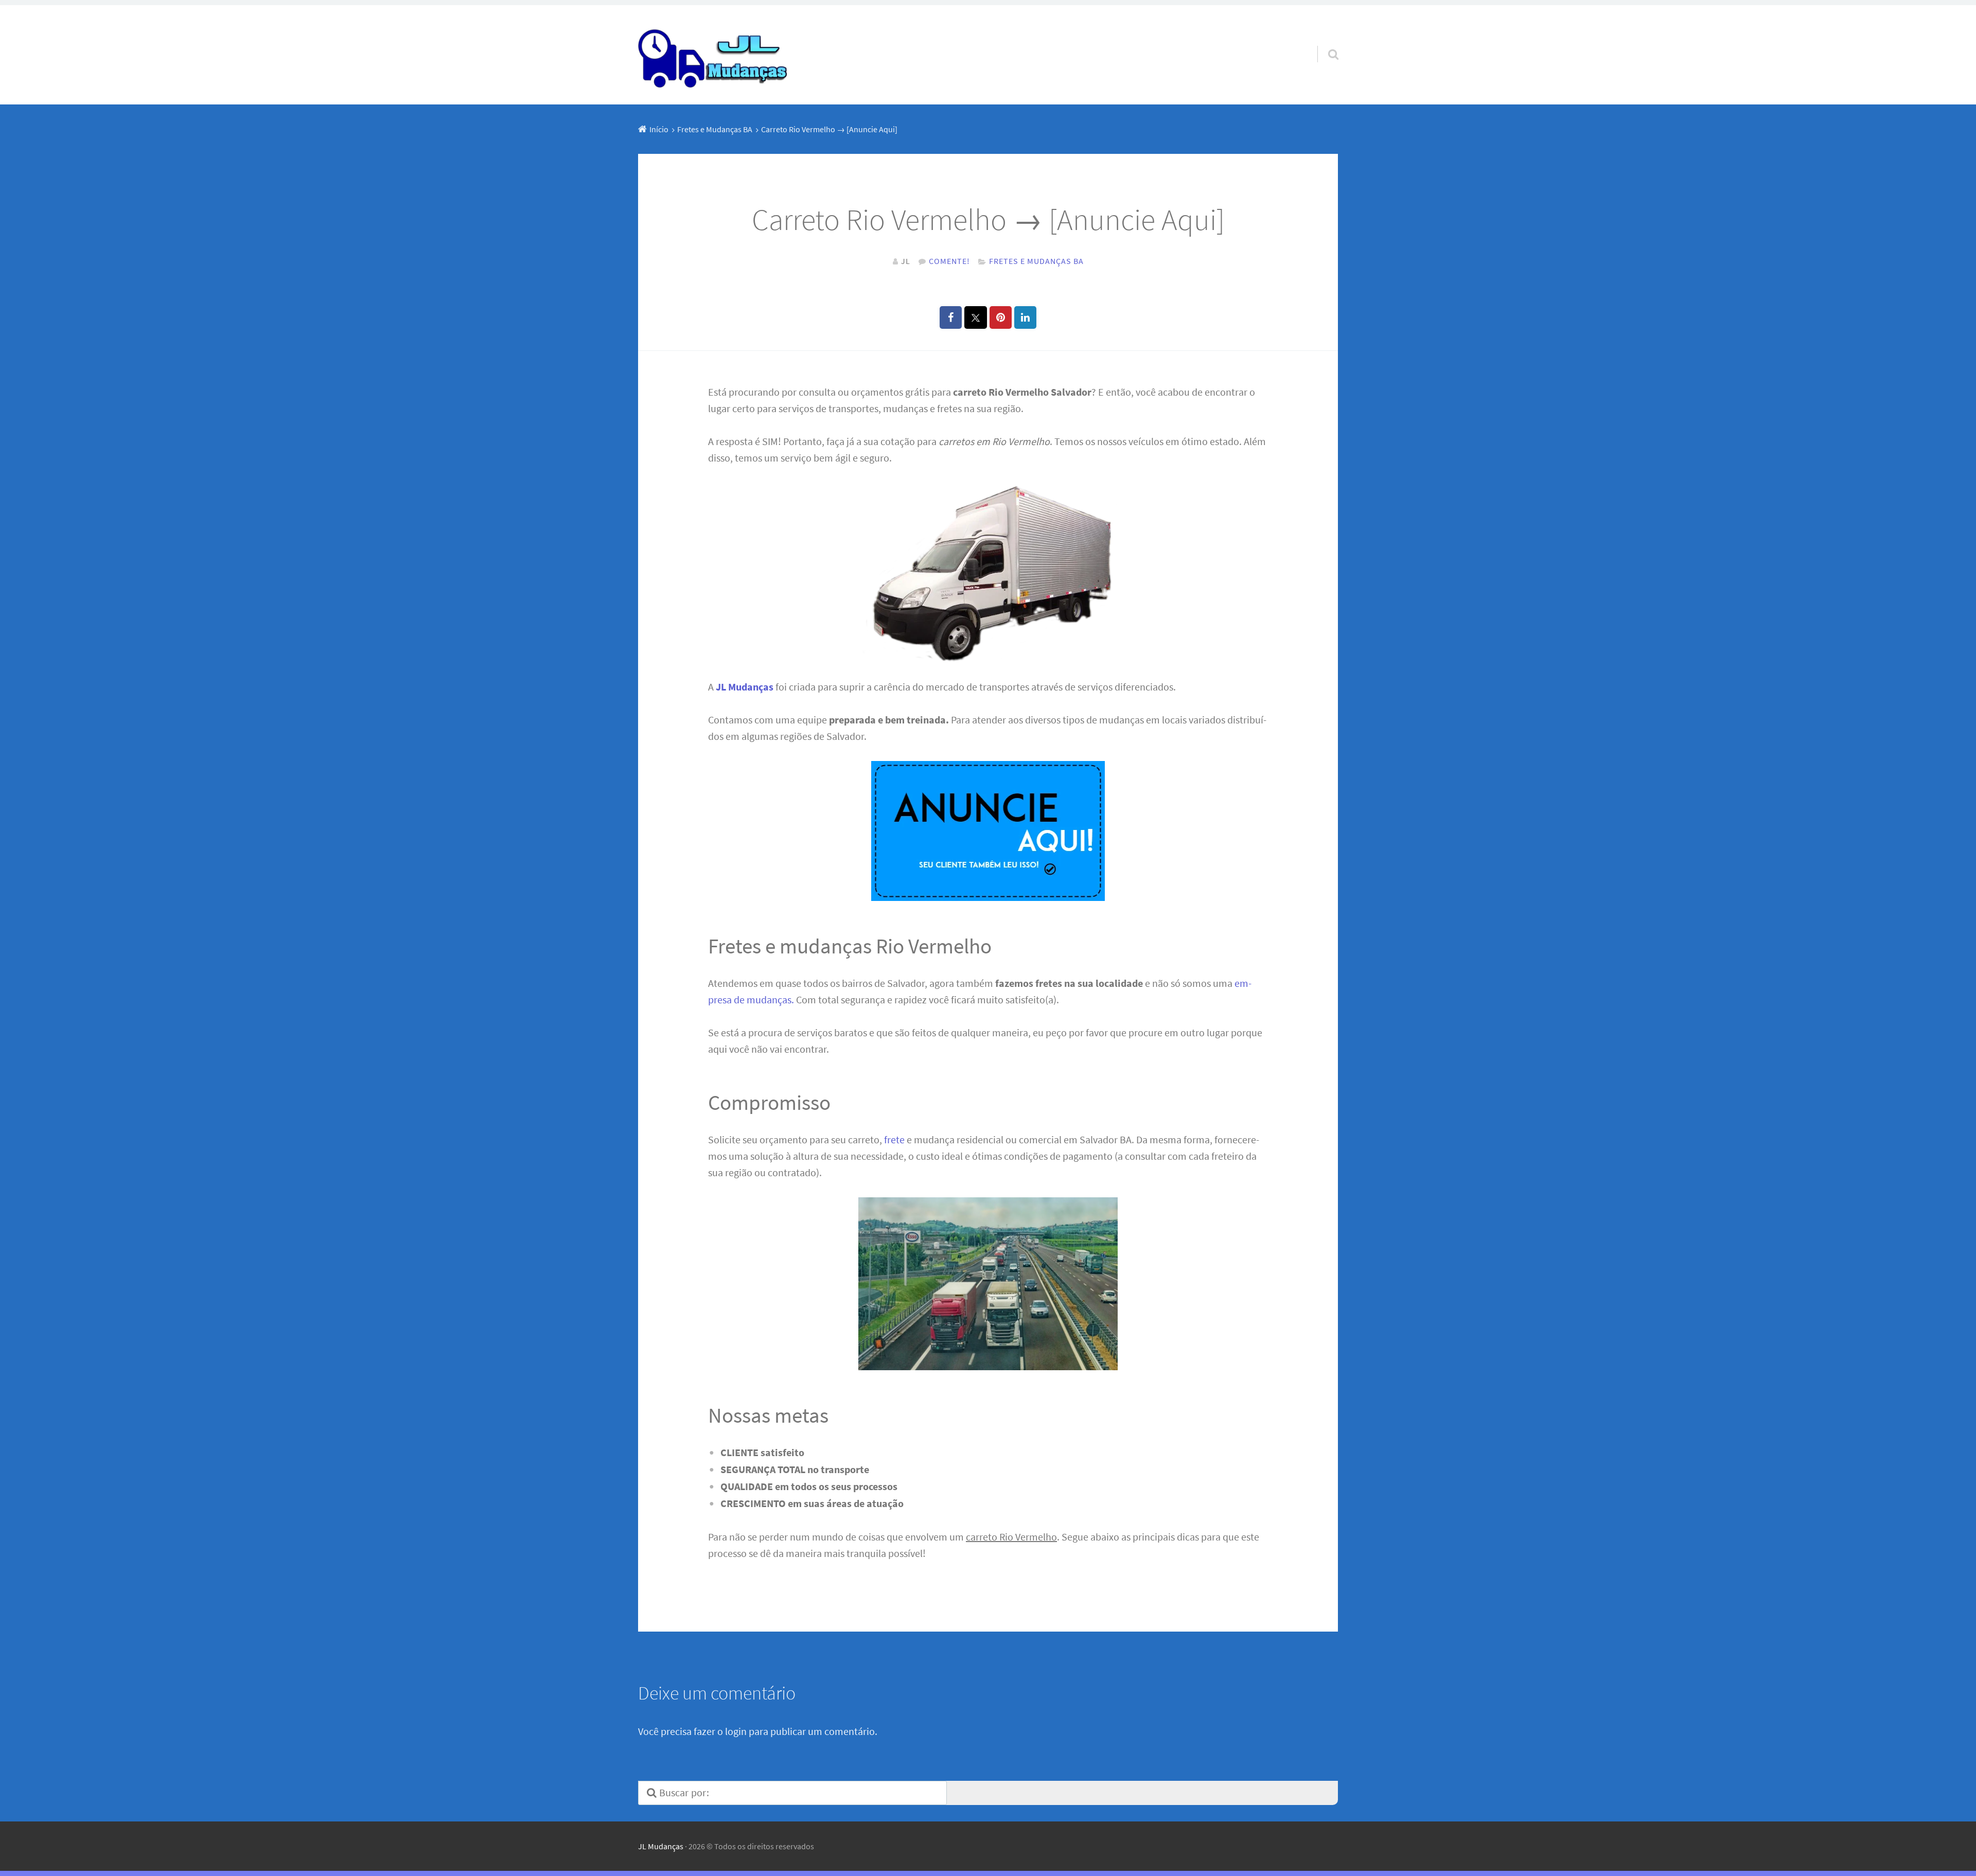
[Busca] (1324, 41)
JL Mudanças (661, 1846)
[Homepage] (714, 55)
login (736, 1731)
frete (894, 1139)
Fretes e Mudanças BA (1036, 261)
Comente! (949, 261)
